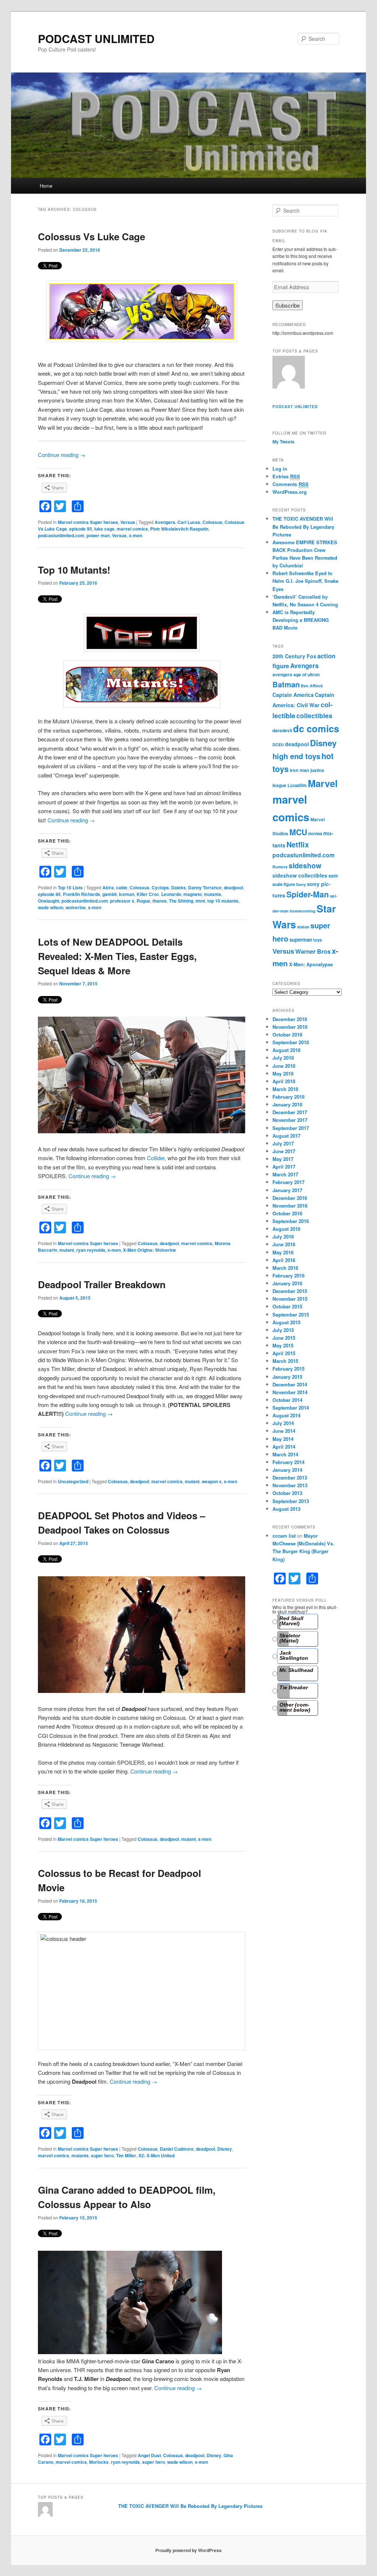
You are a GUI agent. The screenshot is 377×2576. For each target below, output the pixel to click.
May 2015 (283, 1345)
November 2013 (290, 1485)
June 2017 (284, 1151)
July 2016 (283, 1236)
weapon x (212, 1481)
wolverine (76, 907)
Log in (280, 469)
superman (301, 940)
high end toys (296, 756)
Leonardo (171, 894)
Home (46, 186)
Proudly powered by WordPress (188, 2550)
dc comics (316, 728)
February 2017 (288, 1182)
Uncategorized (73, 1481)
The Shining (181, 901)
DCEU (278, 745)
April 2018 (284, 1081)
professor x (122, 901)
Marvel (323, 783)
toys (318, 940)
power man (98, 535)
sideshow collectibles (300, 875)
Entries (286, 476)
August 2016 (286, 1229)
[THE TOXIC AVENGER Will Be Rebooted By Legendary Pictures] (289, 373)
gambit (110, 894)
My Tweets (283, 442)
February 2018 (288, 1097)
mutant (67, 1250)
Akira (108, 887)
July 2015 (283, 1330)
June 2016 (284, 1244)
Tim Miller (126, 2155)
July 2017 (283, 1143)
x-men (135, 535)
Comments (290, 484)
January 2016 (287, 1283)
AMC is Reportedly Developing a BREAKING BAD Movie (301, 620)
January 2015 (287, 1377)
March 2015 (285, 1361)
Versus (128, 522)
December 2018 (290, 1019)
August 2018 (286, 1050)
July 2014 (283, 1423)
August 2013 (286, 1509)
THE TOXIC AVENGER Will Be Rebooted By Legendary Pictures (303, 526)
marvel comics (132, 529)
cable (122, 887)
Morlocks (99, 2462)
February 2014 (288, 1462)
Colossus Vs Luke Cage (91, 236)
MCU (298, 832)
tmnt (200, 901)
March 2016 (285, 1268)
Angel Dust (149, 2455)
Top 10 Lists (70, 887)
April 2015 (284, 1353)
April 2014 (284, 1447)
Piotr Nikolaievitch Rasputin (179, 529)
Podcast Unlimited (295, 407)
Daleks (179, 887)
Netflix (298, 844)
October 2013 (287, 1493)
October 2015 (287, 1306)
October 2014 (287, 1400)
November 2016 (290, 1206)
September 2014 (291, 1408)
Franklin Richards (82, 894)
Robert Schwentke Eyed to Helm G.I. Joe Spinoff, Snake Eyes (305, 581)
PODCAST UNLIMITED (96, 38)
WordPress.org (290, 492)
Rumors (280, 867)
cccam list (284, 1536)
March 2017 (285, 1174)
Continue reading (62, 455)
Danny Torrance (205, 887)
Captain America (293, 695)
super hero (102, 2155)
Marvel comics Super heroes (88, 522)
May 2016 (283, 1252)
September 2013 (291, 1501)
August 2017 (286, 1136)
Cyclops (160, 887)
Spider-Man (308, 894)
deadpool (233, 887)
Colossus (212, 522)
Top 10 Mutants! (74, 570)
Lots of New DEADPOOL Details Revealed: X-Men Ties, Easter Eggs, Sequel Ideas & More (117, 956)
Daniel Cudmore (177, 2149)
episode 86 (49, 894)
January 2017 (287, 1190)
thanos (160, 901)
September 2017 (291, 1128)
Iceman (127, 894)
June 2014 (284, 1431)
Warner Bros (313, 951)
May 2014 (283, 1439)
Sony (301, 884)
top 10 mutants (223, 901)
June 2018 (284, 1066)
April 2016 (284, 1260)
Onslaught (49, 901)
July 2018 (283, 1058)
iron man (300, 770)
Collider (156, 1158)
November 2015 (290, 1299)
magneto (193, 894)
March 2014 (285, 1454)
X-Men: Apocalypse (311, 964)
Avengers (165, 522)
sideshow (305, 865)
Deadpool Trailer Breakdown (102, 1284)
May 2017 (283, 1159)
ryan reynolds (91, 1250)
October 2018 (287, 1034)
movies (315, 834)
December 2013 (290, 1477)
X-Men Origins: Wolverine (149, 1250)
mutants (213, 894)
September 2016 (291, 1221)
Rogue (143, 901)
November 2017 (290, 1120)
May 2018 (283, 1073)
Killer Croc (148, 894)
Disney (225, 2149)
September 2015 (291, 1314)
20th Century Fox (294, 656)
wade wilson (51, 907)
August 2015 (286, 1322)
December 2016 (290, 1198)
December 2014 (290, 1384)
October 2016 (287, 1213)
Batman (286, 684)
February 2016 (288, 1275)
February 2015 (288, 1369)
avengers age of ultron (296, 674)
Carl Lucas (189, 522)
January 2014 (287, 1470)
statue (303, 927)
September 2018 (291, 1042)
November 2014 (290, 1392)
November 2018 (290, 1027)
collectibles (314, 715)
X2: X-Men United (156, 2155)
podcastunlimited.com (61, 535)
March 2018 (285, 1089)
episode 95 (81, 529)
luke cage (104, 529)
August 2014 (286, 1415)
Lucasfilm (297, 785)
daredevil (282, 730)
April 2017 (284, 1167)
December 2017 (290, 1112)
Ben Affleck (312, 686)
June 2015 (284, 1338)
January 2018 (287, 1104)
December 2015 (290, 1291)
